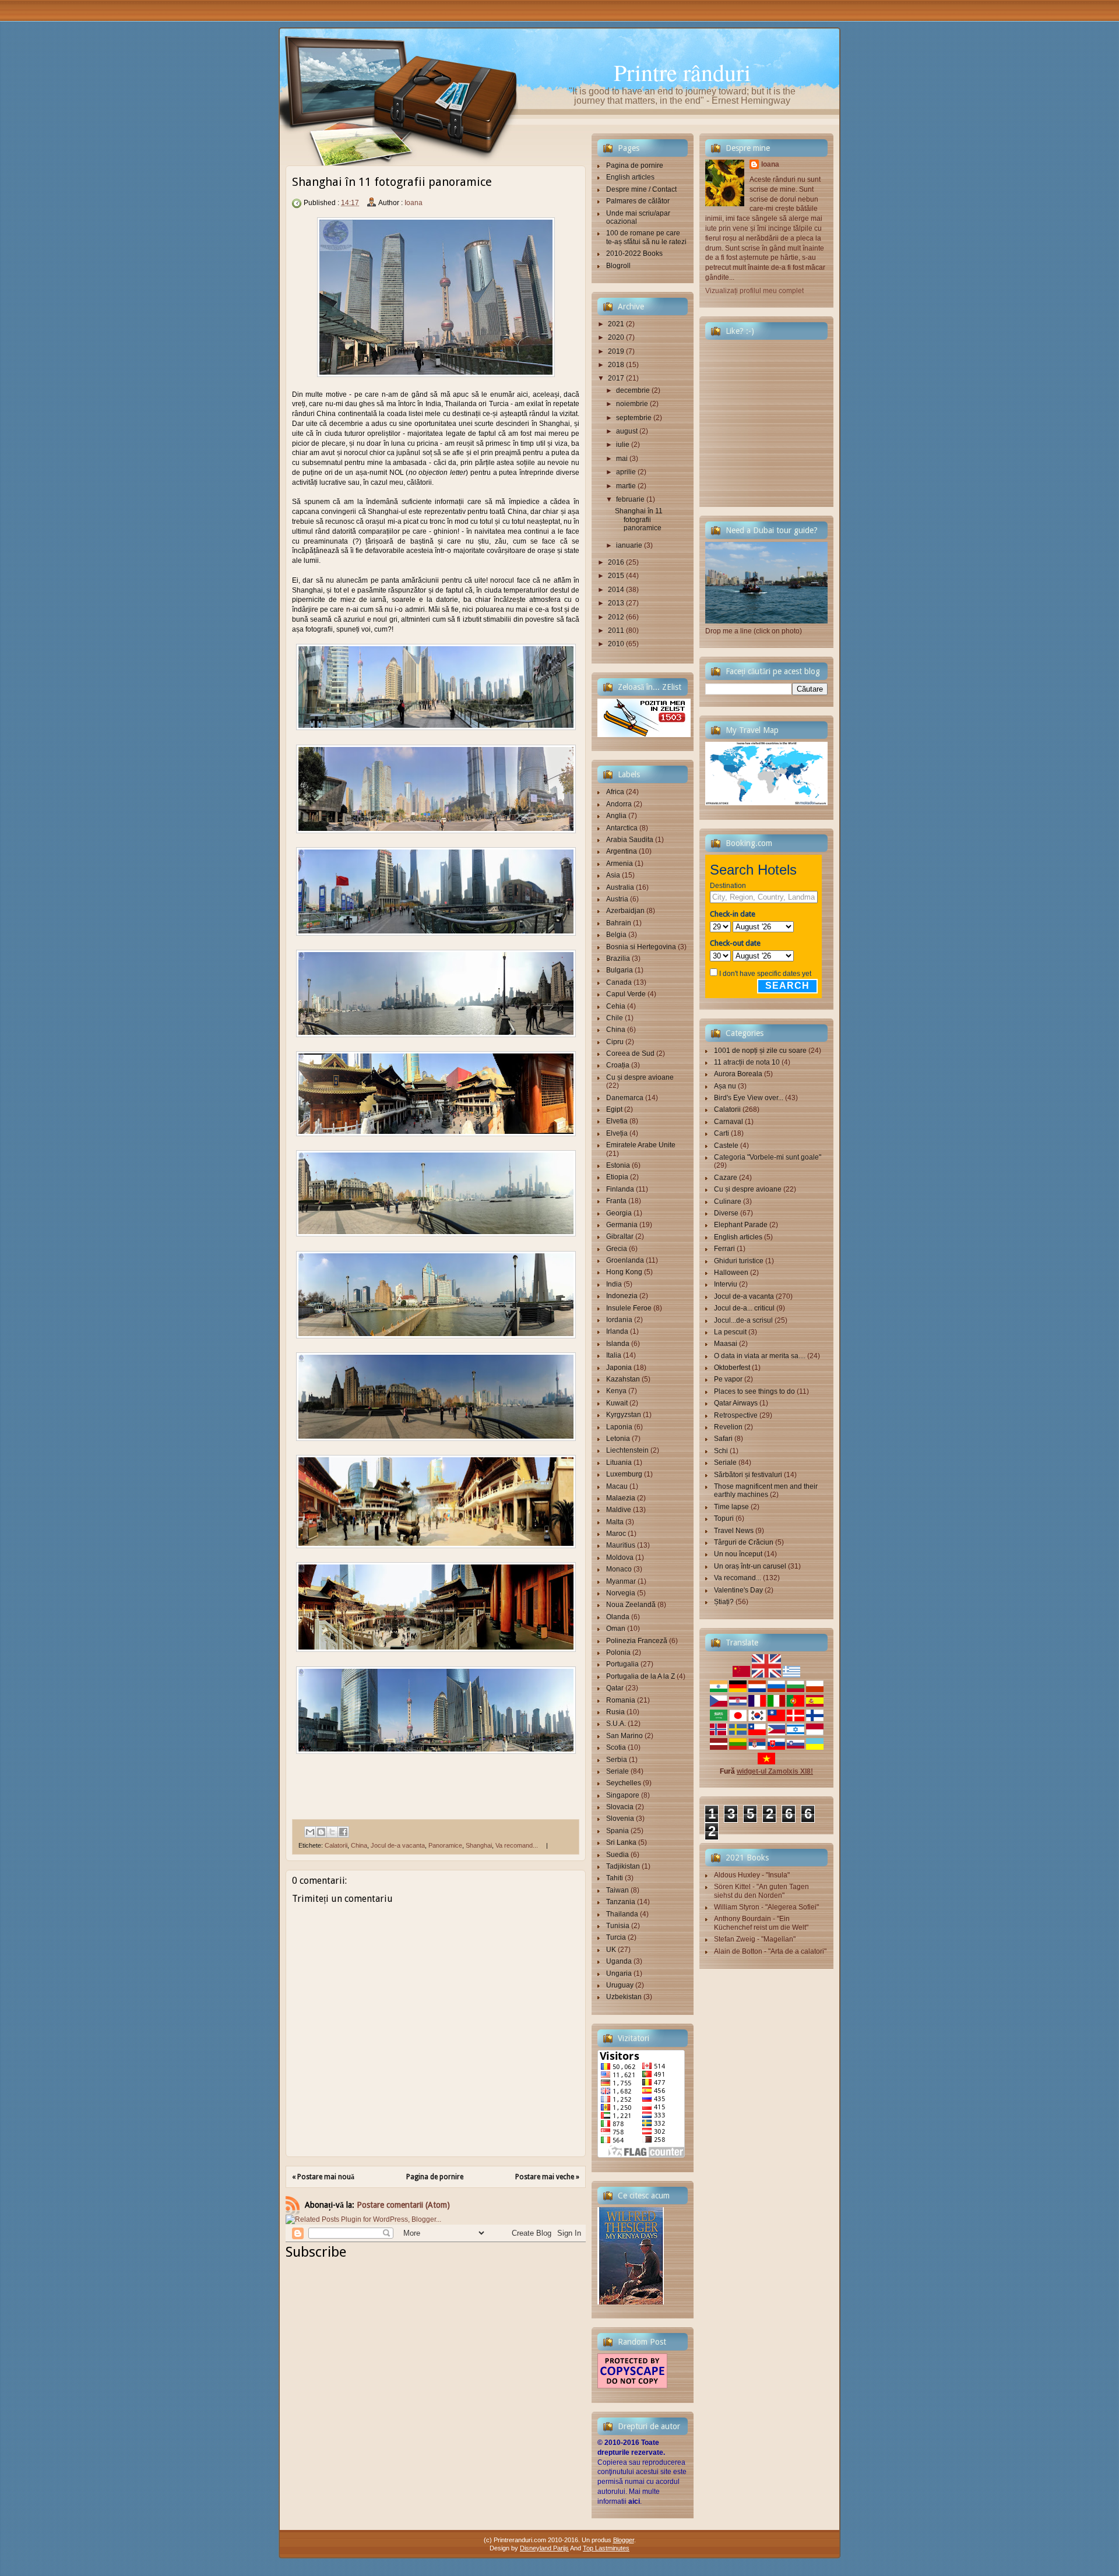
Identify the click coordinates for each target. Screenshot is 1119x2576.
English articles (630, 177)
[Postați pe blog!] (321, 1832)
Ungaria (619, 1974)
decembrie (633, 390)
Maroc (616, 1534)
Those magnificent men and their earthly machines (766, 1490)
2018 (616, 365)
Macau (617, 1486)
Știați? (724, 1602)
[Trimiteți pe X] (332, 1832)
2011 (616, 630)
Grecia (617, 1249)
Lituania (619, 1463)
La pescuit (730, 1332)
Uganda (619, 1961)
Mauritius (621, 1545)
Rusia (615, 1712)
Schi (721, 1451)
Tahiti (615, 1878)
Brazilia (618, 958)
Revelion (728, 1427)
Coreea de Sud (630, 1053)
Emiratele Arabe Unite (641, 1145)
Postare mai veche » (547, 2177)
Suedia (617, 1855)
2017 (616, 378)
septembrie (634, 418)
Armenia (620, 864)
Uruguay (620, 1985)
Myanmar (621, 1581)
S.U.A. (616, 1724)
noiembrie (632, 404)
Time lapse (731, 1507)
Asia (613, 875)
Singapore (623, 1795)
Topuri (724, 1518)
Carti (722, 1133)
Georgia (619, 1213)
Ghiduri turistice (739, 1261)
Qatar (615, 1688)
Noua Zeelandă (631, 1605)
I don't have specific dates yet (765, 974)
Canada (619, 982)
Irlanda (617, 1331)
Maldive (619, 1510)
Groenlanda (625, 1260)
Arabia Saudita (630, 840)
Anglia (616, 816)
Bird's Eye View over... (749, 1098)
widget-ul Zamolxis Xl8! (775, 1771)
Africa (615, 792)
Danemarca (625, 1098)
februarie (630, 499)
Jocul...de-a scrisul (743, 1320)
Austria (617, 899)
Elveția (617, 1133)
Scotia (616, 1747)
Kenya (616, 1391)
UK (611, 1950)
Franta (616, 1201)
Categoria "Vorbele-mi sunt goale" (768, 1157)
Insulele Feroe (629, 1308)
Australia (620, 887)
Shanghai (479, 1845)
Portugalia (622, 1664)
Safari (723, 1439)
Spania (617, 1831)
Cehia (616, 1006)
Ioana (414, 203)
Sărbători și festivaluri (748, 1475)
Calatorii (336, 1845)
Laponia (619, 1427)
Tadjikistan (623, 1866)
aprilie (626, 472)
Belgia (616, 935)
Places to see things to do (754, 1391)
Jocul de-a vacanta (398, 1845)
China (359, 1845)
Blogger (624, 2540)
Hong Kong (624, 1272)
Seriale (617, 1771)
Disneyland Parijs (544, 2548)
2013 (616, 603)
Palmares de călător (638, 201)
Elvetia (617, 1121)
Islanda (618, 1344)
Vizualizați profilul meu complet (754, 291)
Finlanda (620, 1189)
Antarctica (622, 828)
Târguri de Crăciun (744, 1542)
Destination (728, 886)
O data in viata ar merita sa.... (760, 1356)
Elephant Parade (741, 1225)
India (614, 1284)
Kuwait (617, 1403)
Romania (621, 1700)
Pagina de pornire (435, 2177)
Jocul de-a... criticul (744, 1308)
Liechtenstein (627, 1450)
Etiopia (617, 1177)
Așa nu (725, 1086)
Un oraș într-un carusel (750, 1566)
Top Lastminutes (606, 2548)
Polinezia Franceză (637, 1641)
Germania (622, 1225)
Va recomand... (517, 1845)
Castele (726, 1146)
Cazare (726, 1178)
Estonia (618, 1165)
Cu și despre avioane (640, 1077)
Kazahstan (623, 1379)
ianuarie (629, 545)
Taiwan (617, 1890)
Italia (614, 1355)
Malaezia (621, 1498)
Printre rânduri (682, 72)
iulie (623, 445)
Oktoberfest (732, 1368)
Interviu (726, 1284)
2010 (616, 644)
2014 (616, 590)
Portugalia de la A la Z (641, 1676)
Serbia (617, 1760)
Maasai (726, 1344)
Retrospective (736, 1415)
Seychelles (624, 1783)
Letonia (618, 1439)
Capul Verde (626, 994)
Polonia (618, 1652)
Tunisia (618, 1926)
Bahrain (619, 923)
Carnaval (729, 1122)
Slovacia (620, 1807)
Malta (615, 1522)
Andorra (619, 804)
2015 (616, 576)
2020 (616, 337)
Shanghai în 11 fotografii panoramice (639, 519)
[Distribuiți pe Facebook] (343, 1832)
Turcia (616, 1937)
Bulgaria (620, 970)
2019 (616, 351)
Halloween (731, 1273)
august (627, 431)
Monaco (619, 1569)
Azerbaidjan (625, 911)
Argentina (622, 851)
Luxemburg (624, 1474)
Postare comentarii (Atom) (403, 2205)
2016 (616, 562)
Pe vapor (728, 1379)
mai (622, 459)
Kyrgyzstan (624, 1415)
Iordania (619, 1320)
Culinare (728, 1201)
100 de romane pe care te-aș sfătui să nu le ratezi (646, 237)
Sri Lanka (621, 1842)
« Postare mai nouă (323, 2177)
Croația (618, 1065)
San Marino (624, 1736)
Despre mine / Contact (641, 189)
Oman (616, 1629)
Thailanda (622, 1914)
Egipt (614, 1109)
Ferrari (724, 1249)
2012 (616, 617)
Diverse (726, 1213)
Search (787, 986)
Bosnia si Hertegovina (641, 947)
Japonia (619, 1368)
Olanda (618, 1617)
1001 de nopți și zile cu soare (760, 1051)
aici (634, 2501)
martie (626, 486)
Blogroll (618, 266)
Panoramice (445, 1845)
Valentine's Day (738, 1590)
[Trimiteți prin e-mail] (310, 1832)
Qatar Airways (736, 1403)
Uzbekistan (624, 1997)
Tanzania (621, 1902)
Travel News (734, 1531)
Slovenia (620, 1819)
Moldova (620, 1557)
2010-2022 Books (634, 253)
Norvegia (621, 1593)
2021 (616, 324)
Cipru (615, 1042)
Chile (615, 1018)
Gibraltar (620, 1236)
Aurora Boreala (738, 1074)
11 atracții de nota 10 (747, 1062)
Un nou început (738, 1554)
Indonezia (622, 1296)
